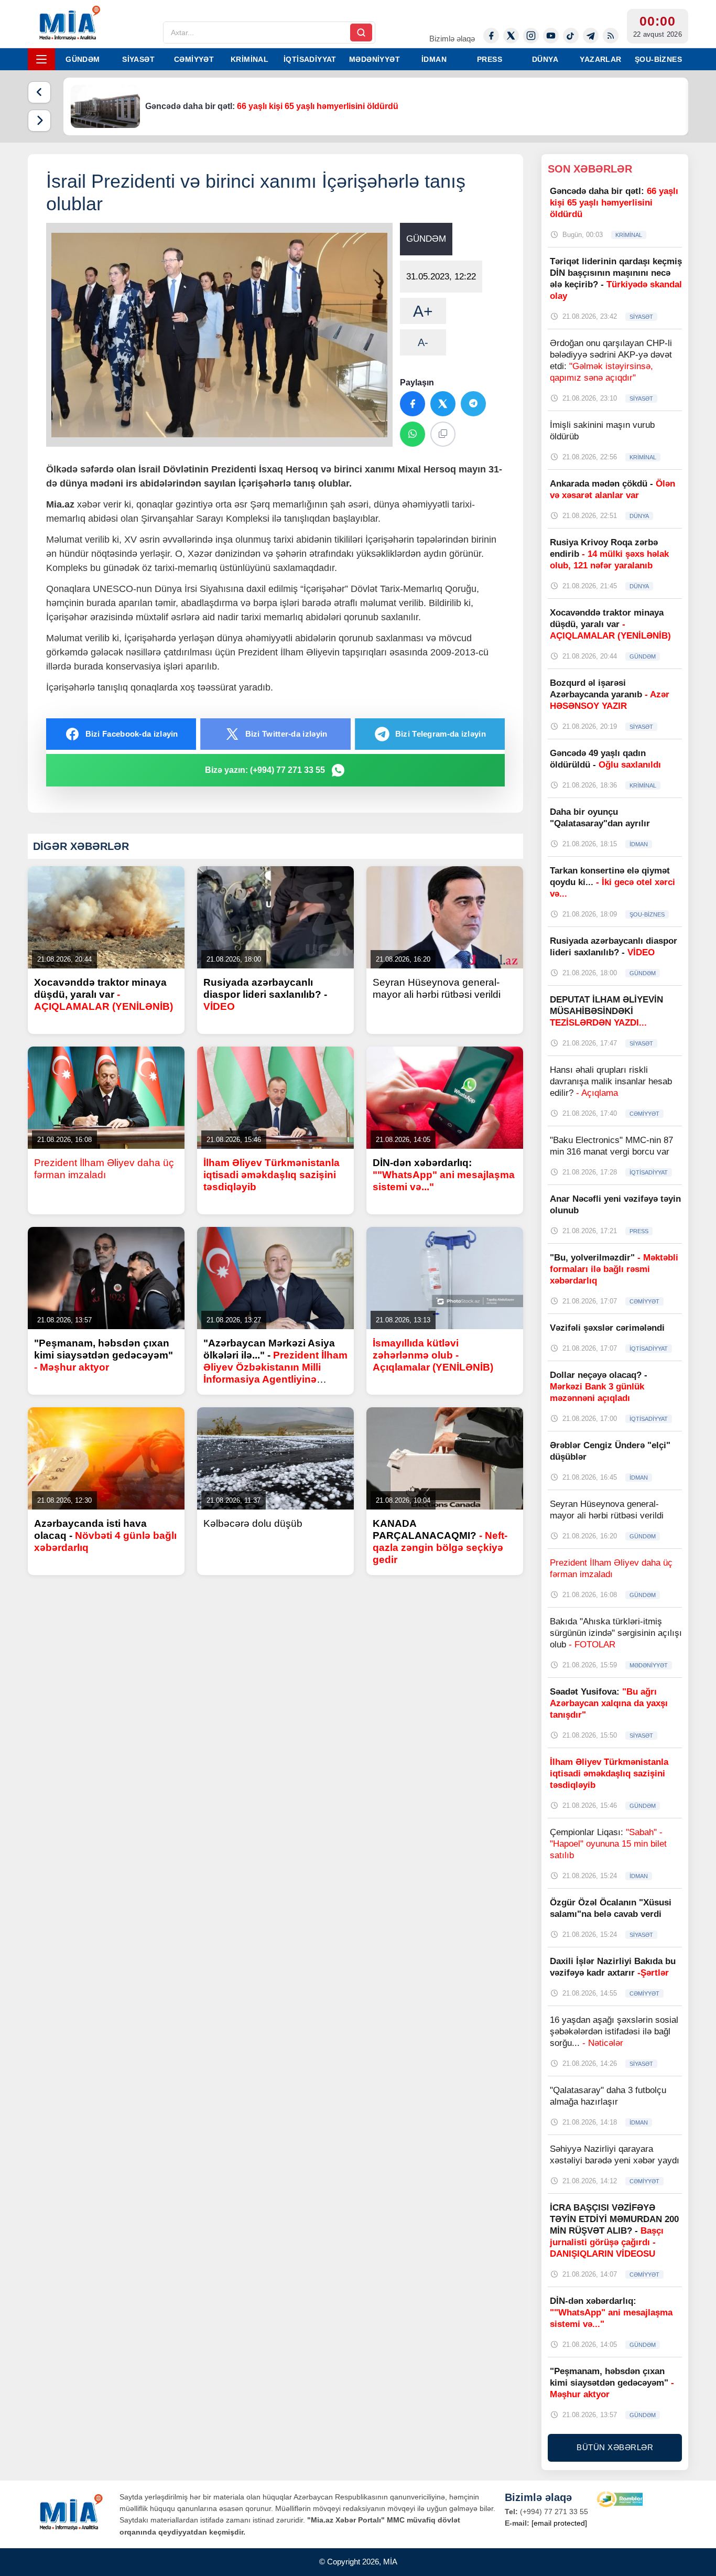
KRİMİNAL (249, 59)
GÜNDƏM (83, 59)
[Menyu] (41, 59)
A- (423, 342)
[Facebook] (491, 36)
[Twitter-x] (511, 36)
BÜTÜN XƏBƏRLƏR (615, 2447)
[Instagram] (531, 36)
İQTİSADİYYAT (310, 59)
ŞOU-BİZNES (658, 59)
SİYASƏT (138, 59)
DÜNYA (545, 59)
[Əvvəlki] (39, 92)
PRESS (490, 59)
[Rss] (611, 36)
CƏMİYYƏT (194, 59)
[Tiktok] (571, 36)
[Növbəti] (39, 121)
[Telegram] (591, 36)
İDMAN (434, 59)
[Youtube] (551, 36)
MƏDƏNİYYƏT (375, 59)
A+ (423, 311)
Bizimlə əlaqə (452, 39)
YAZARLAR (600, 59)
